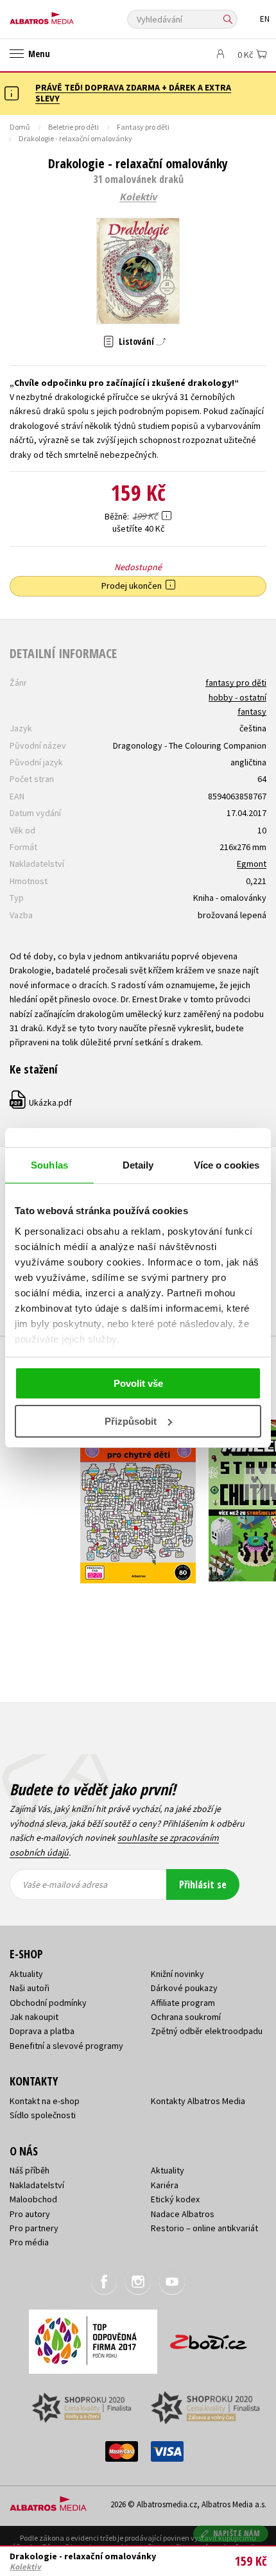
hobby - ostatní (237, 697)
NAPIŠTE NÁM (237, 2533)
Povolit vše (138, 1383)
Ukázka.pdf (41, 1102)
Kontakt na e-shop (45, 2101)
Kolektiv (138, 197)
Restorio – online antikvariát (204, 2228)
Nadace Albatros (183, 2214)
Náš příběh (30, 2170)
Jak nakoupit (34, 2017)
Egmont (252, 864)
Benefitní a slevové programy (66, 2046)
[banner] (67, 15)
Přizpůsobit (131, 1421)
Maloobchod (33, 2199)
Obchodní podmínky (48, 2003)
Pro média (29, 2242)
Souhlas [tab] (49, 1165)
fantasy (252, 711)
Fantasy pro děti (143, 127)
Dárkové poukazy (184, 1988)
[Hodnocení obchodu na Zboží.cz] (209, 2337)
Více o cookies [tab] (227, 1165)
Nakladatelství (37, 2185)
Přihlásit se (203, 1884)
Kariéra (165, 2185)
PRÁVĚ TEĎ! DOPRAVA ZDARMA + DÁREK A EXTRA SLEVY (133, 93)
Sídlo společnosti (43, 2115)
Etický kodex (175, 2199)
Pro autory (30, 2214)
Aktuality (26, 1974)
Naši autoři (30, 1988)
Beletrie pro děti (73, 127)
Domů (20, 127)
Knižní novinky (177, 1974)
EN (265, 19)
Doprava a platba (42, 2031)
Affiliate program (183, 2003)
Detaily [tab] (138, 1165)
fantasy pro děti (236, 683)
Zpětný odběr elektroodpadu (207, 2031)
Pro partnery (34, 2228)
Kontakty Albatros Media (198, 2101)
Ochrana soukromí (186, 2017)
